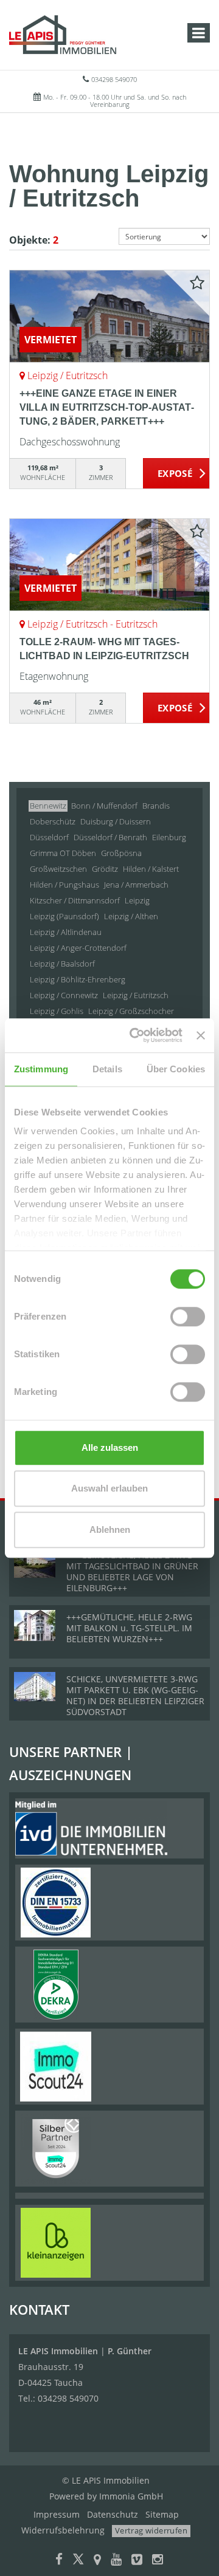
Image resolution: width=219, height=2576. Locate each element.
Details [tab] (107, 1069)
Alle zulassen (110, 1447)
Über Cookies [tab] (176, 1069)
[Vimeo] (137, 2561)
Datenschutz (113, 2514)
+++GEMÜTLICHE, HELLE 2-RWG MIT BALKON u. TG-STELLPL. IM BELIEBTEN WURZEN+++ (129, 1628)
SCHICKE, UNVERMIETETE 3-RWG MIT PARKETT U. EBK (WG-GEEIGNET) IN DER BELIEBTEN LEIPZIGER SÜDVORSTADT (135, 1695)
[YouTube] (116, 2561)
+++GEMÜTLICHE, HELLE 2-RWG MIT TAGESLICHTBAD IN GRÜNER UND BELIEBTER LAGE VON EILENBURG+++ (132, 1571)
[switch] (188, 1317)
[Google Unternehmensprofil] (97, 2561)
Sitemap (162, 2514)
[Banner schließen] (201, 1035)
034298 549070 (114, 79)
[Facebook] (59, 2561)
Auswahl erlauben (109, 1488)
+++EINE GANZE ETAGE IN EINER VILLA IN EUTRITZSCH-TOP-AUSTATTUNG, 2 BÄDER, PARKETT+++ (107, 407)
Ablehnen (110, 1529)
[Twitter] (78, 2561)
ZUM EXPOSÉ (176, 474)
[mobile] (199, 33)
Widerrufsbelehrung (63, 2530)
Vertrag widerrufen (151, 2530)
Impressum (57, 2514)
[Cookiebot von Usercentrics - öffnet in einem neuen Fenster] (135, 1035)
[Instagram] (158, 2561)
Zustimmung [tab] (41, 1069)
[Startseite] (63, 35)
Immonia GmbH (131, 2496)
